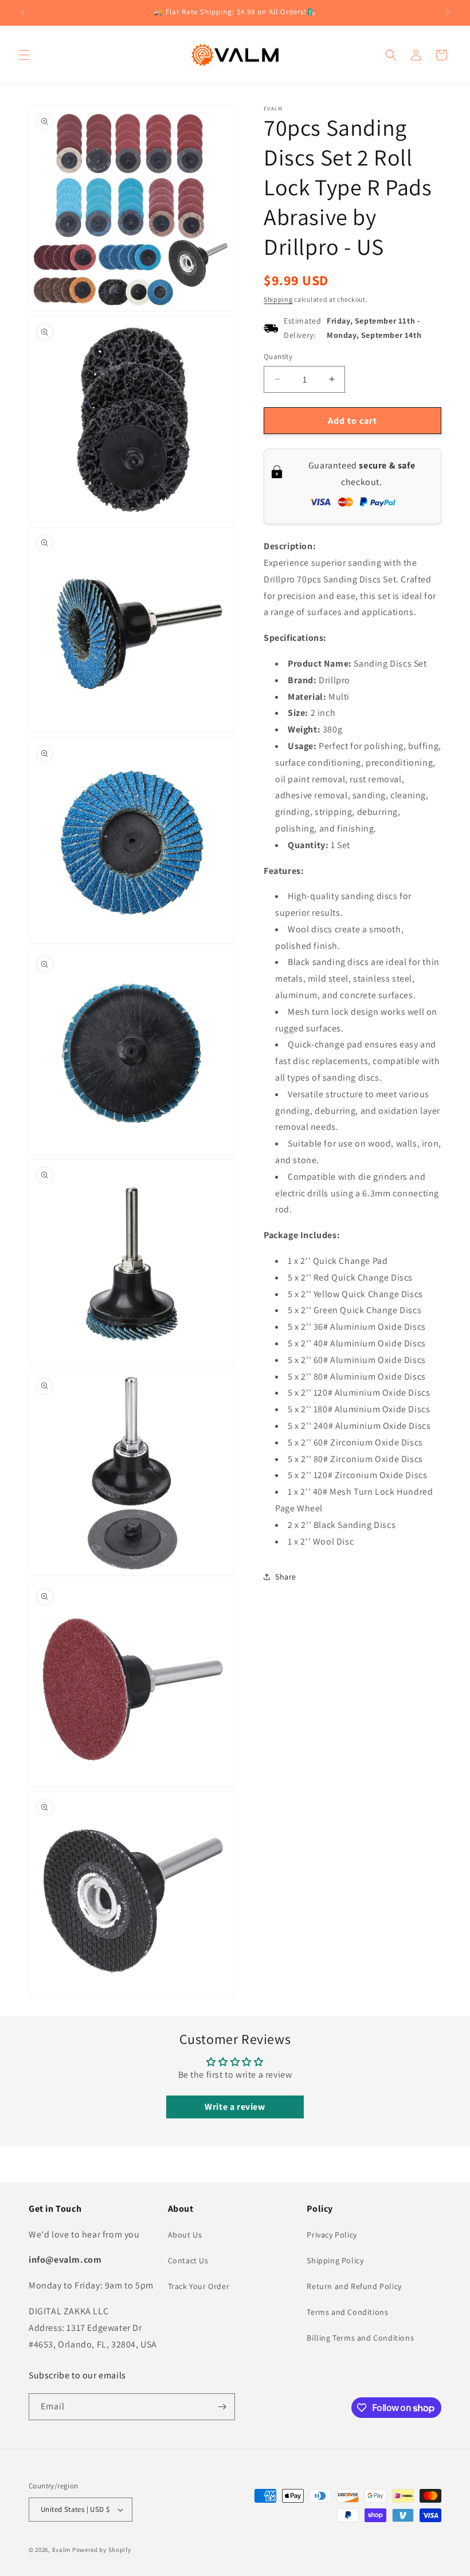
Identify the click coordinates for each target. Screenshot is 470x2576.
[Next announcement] (448, 13)
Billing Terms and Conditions (360, 2338)
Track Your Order (199, 2286)
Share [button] (286, 1577)
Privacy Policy (332, 2235)
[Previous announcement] (22, 13)
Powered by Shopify (102, 2550)
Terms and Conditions (347, 2312)
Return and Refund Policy (354, 2286)
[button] (24, 55)
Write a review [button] (235, 2107)
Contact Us (188, 2260)
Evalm (62, 2550)
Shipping (278, 299)
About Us (185, 2235)
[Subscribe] (222, 2407)
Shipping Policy (335, 2260)
